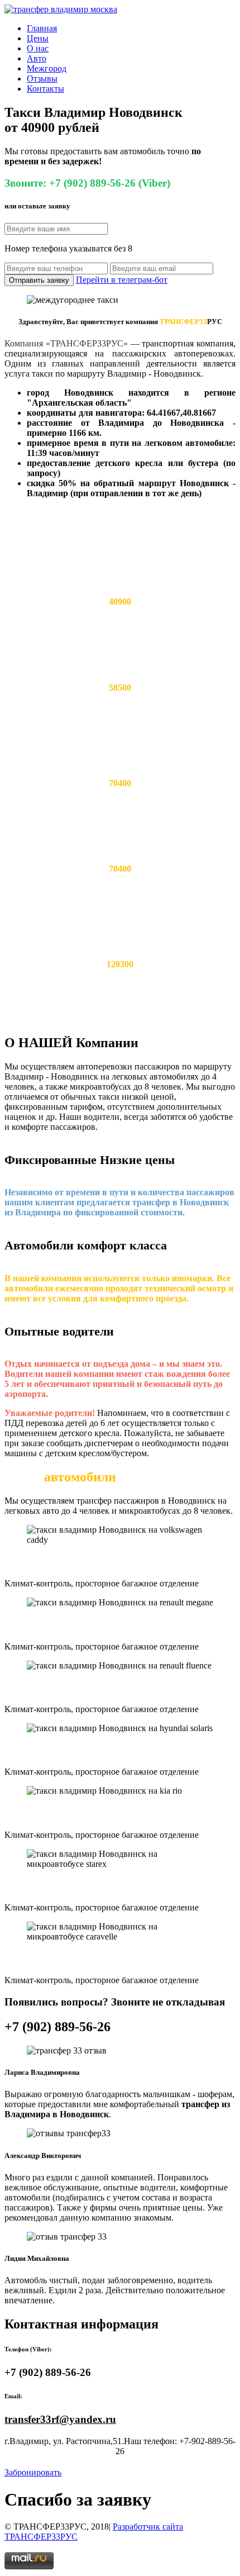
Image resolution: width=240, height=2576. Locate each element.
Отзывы (42, 79)
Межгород (47, 68)
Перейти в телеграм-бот (122, 280)
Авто (37, 58)
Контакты (45, 89)
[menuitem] (131, 28)
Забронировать (33, 2472)
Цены (38, 38)
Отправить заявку (39, 280)
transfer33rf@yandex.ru (60, 2419)
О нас (38, 48)
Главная (42, 28)
